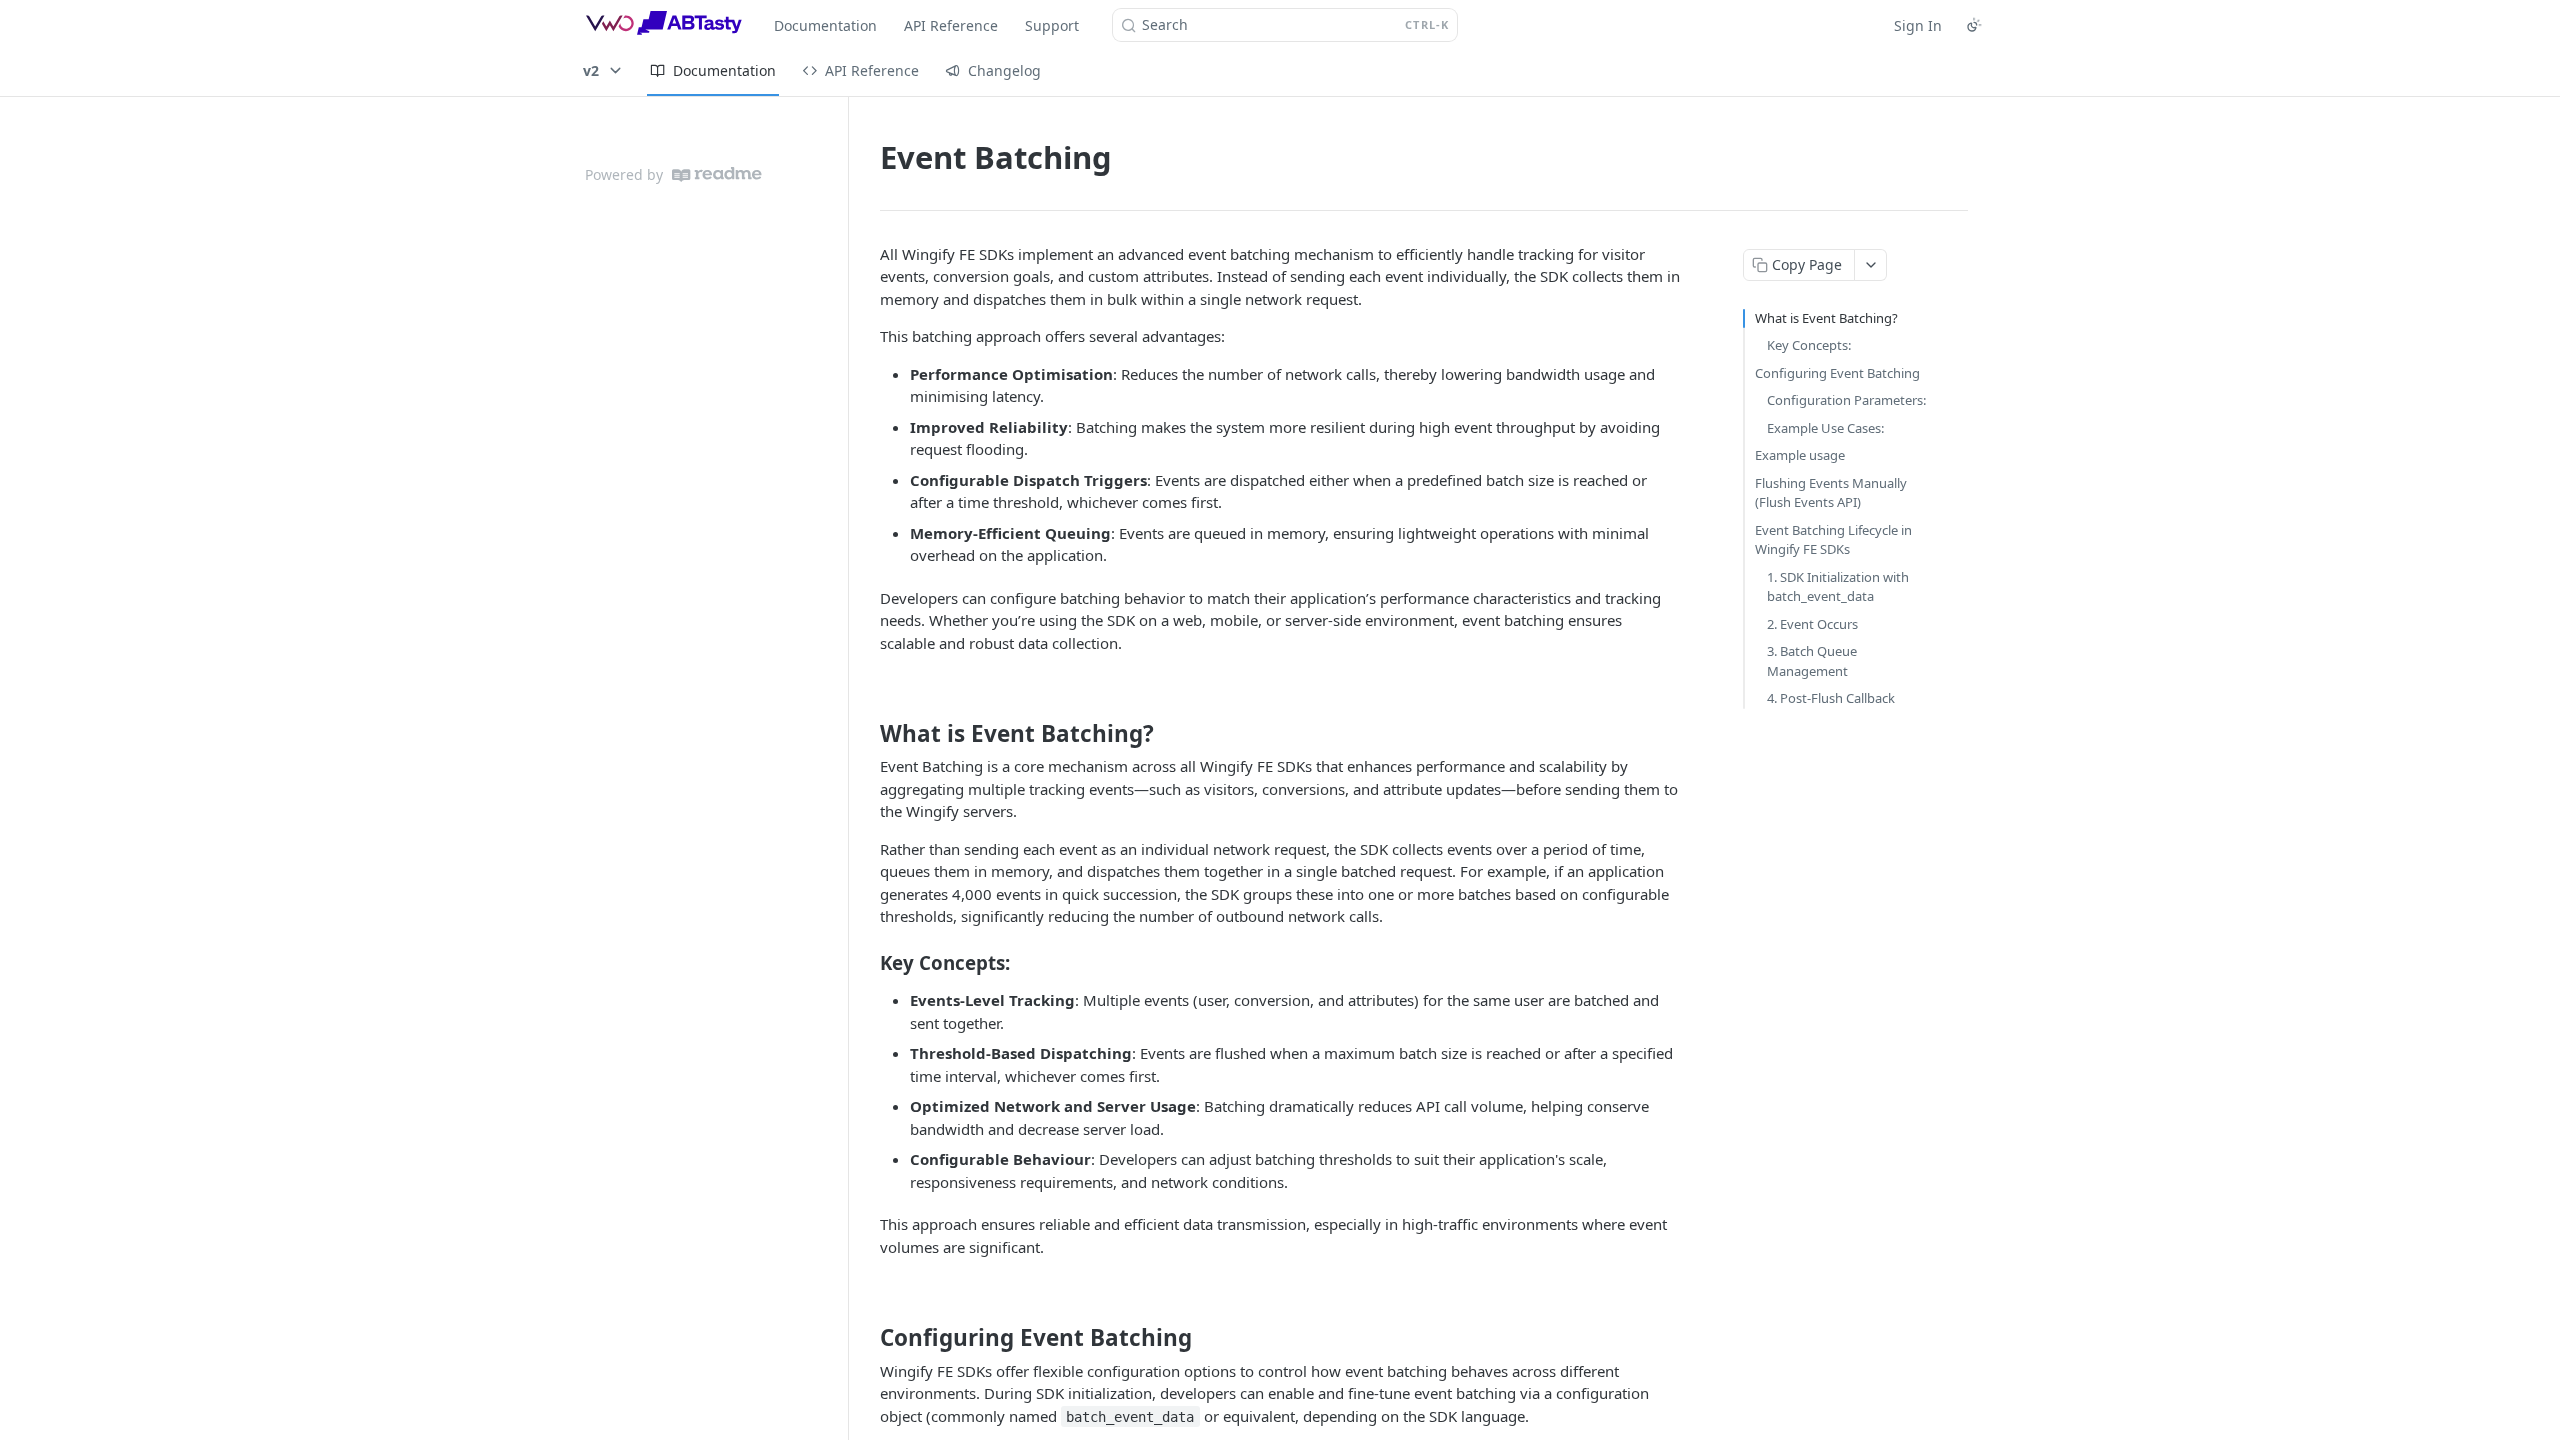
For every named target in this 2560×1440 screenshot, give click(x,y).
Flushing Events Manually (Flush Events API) (1831, 493)
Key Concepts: (1809, 345)
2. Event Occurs (1812, 624)
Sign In (1918, 25)
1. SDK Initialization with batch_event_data (1838, 587)
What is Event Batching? (1826, 318)
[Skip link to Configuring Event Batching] (866, 1338)
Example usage (1800, 455)
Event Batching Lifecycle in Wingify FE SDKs (1833, 540)
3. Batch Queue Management (1812, 661)
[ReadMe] (717, 174)
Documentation (825, 25)
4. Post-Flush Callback (1831, 698)
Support (1052, 25)
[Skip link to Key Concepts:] (866, 963)
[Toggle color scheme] (1974, 25)
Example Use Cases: (1825, 428)
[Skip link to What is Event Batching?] (866, 734)
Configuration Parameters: (1846, 400)
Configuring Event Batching (1837, 373)
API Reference (951, 25)
